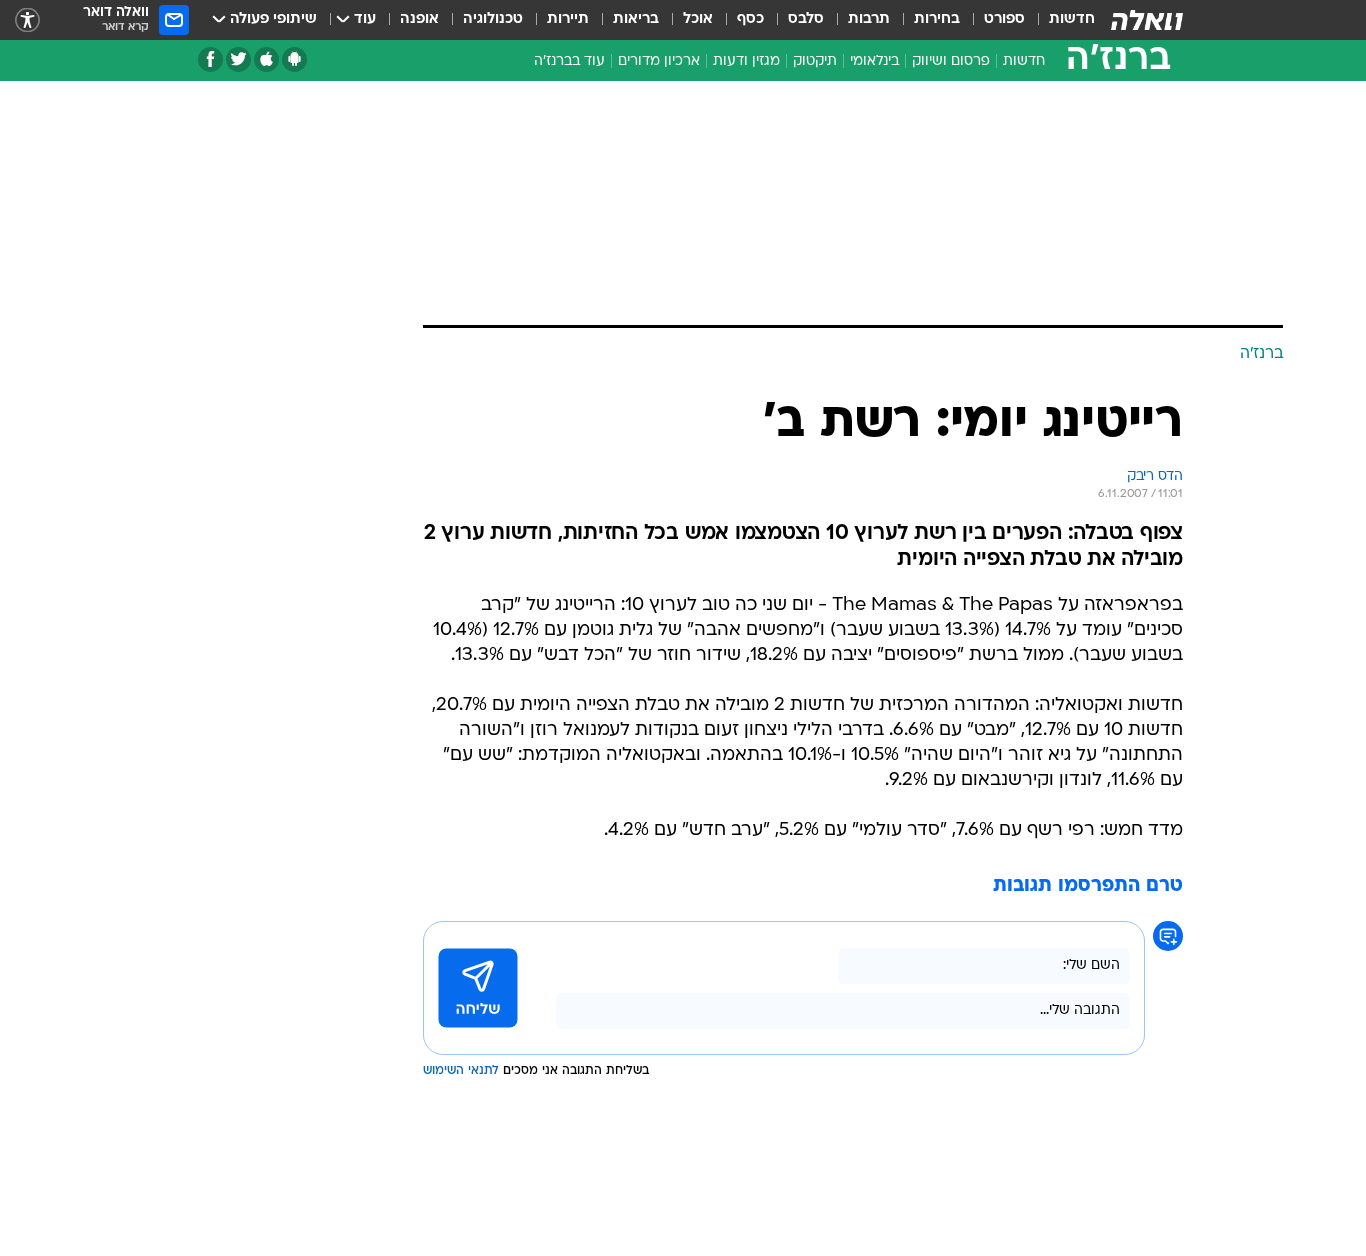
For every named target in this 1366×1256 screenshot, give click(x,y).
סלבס (806, 19)
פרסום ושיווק (951, 61)
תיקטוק (815, 61)
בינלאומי (874, 61)
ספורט (1004, 19)
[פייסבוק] (210, 59)
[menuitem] (1060, 20)
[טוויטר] (238, 59)
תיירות (568, 19)
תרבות (869, 19)
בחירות (937, 19)
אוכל (698, 19)
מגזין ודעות (746, 61)
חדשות (1072, 19)
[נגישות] (27, 20)
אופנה (419, 19)
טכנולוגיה (493, 19)
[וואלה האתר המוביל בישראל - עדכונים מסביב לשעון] (1147, 20)
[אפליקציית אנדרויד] (294, 59)
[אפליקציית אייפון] (266, 59)
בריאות (636, 19)
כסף (750, 19)
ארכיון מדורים (659, 61)
